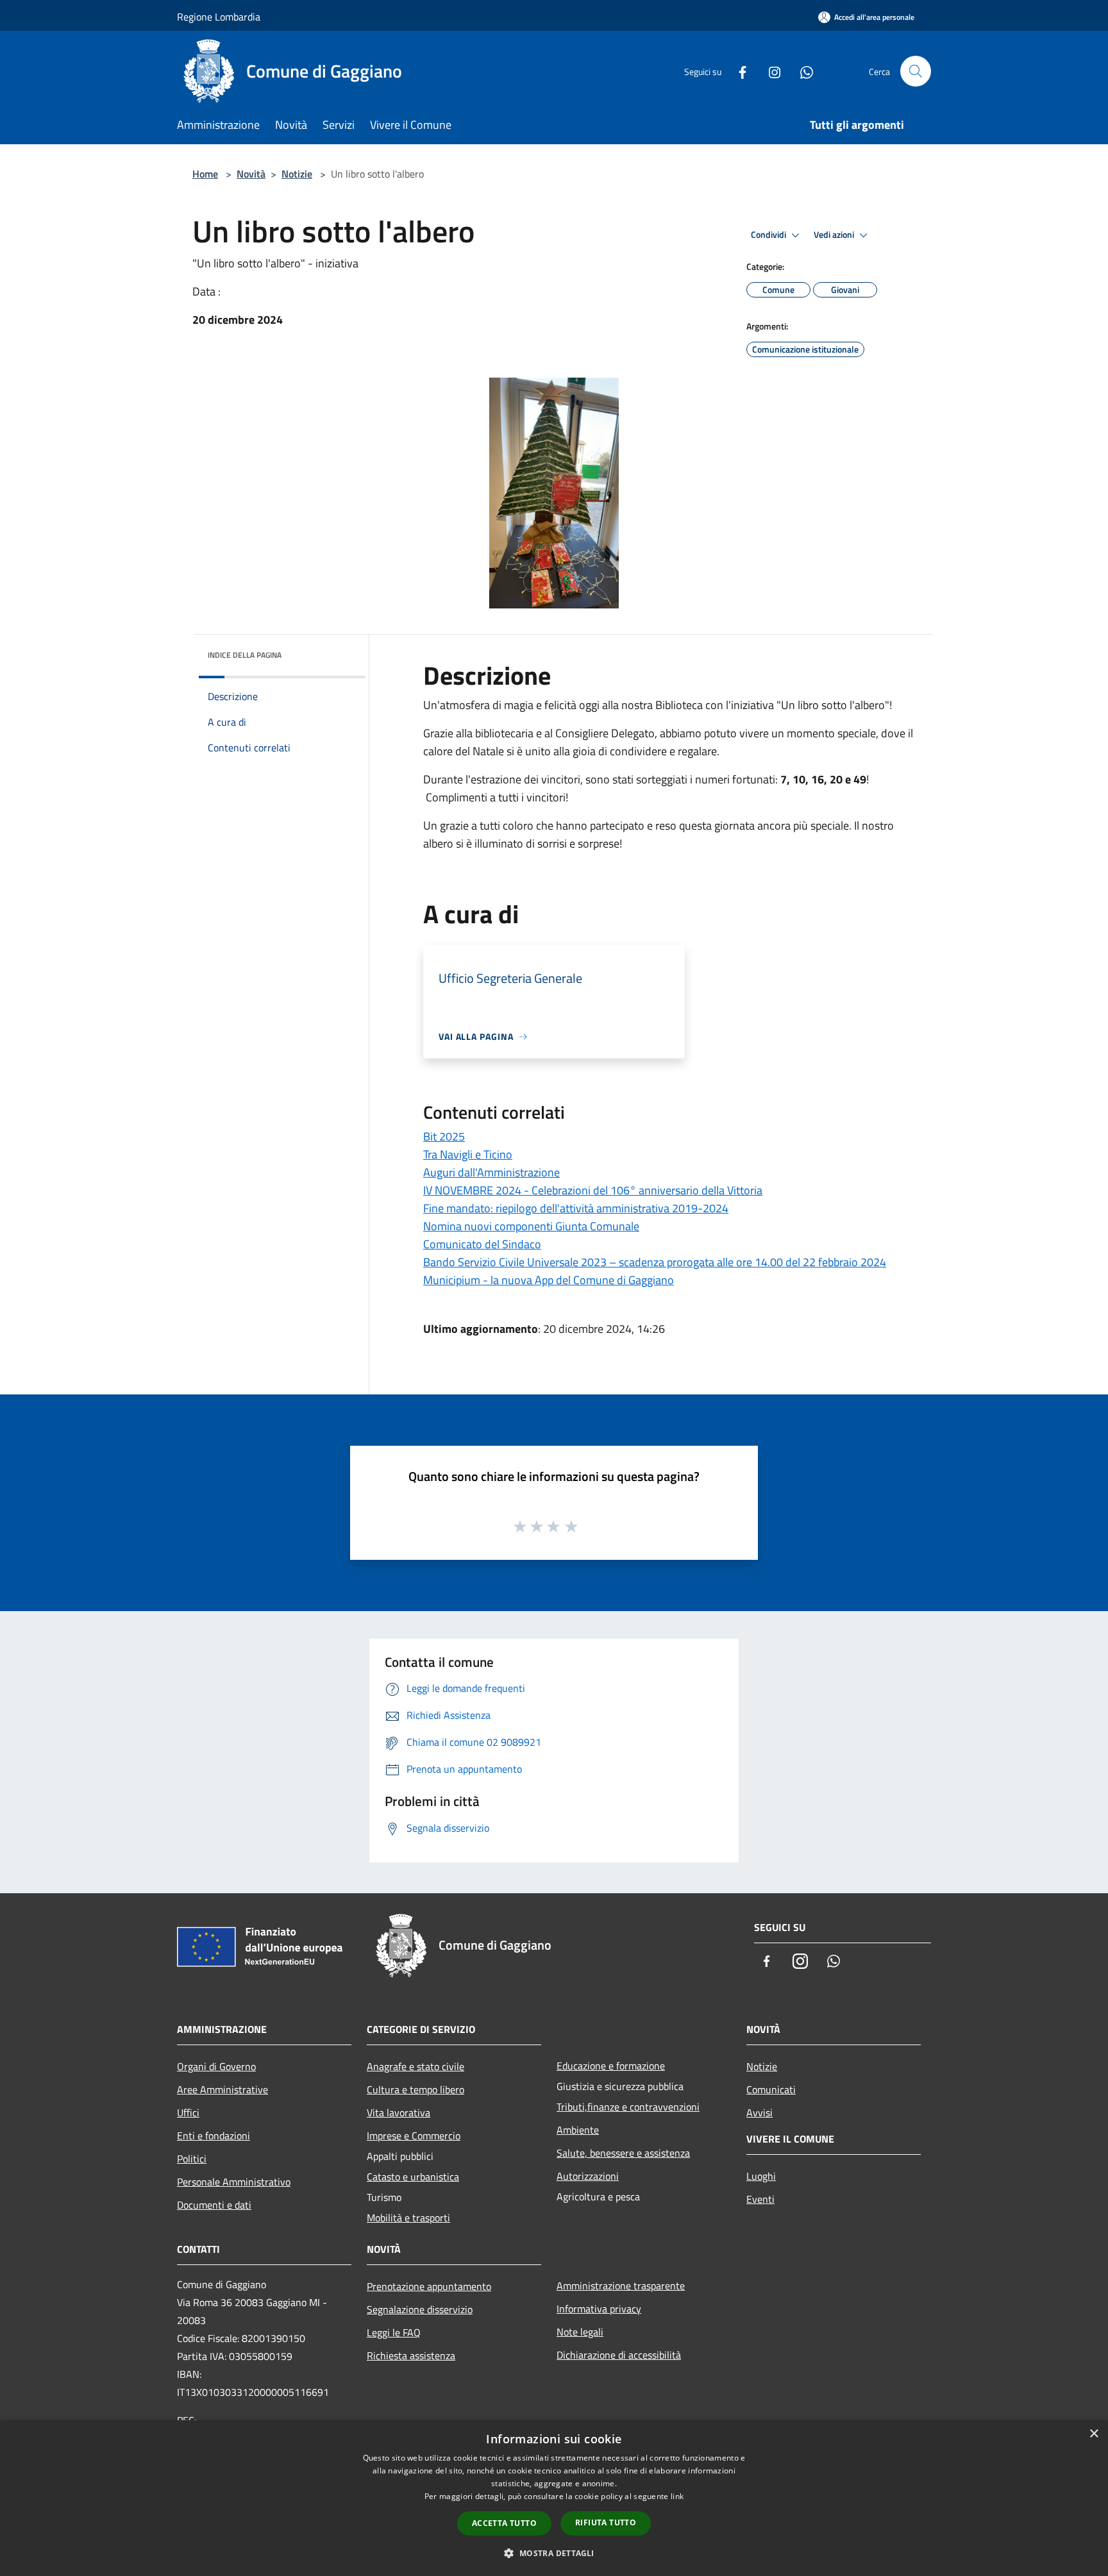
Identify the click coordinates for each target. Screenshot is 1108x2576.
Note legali (580, 2332)
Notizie (297, 174)
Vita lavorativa (399, 2112)
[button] (554, 2553)
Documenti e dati (214, 2205)
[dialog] (554, 2498)
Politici (192, 2159)
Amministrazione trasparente (621, 2286)
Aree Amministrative (222, 2089)
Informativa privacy (599, 2309)
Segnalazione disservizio (420, 2309)
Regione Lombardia (219, 17)
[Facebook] (737, 71)
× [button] (1094, 2434)
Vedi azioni (835, 235)
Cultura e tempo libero (415, 2089)
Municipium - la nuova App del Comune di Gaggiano (549, 1280)
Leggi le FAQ (394, 2332)
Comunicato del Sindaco (482, 1244)
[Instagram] (769, 71)
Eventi (760, 2199)
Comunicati (771, 2089)
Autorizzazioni (588, 2176)
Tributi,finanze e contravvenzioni (628, 2107)
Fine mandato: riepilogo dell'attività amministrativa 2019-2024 (576, 1208)
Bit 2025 (444, 1136)
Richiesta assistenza (411, 2355)
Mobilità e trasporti (408, 2218)
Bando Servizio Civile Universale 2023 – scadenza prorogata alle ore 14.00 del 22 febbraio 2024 (655, 1262)
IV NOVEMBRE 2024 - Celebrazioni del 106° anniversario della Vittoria (593, 1190)
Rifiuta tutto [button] (606, 2522)
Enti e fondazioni (214, 2136)
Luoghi (761, 2176)
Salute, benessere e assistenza (623, 2153)
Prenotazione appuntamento (429, 2286)
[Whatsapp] (802, 71)
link (677, 2496)
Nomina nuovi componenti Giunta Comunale (531, 1226)
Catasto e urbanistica (413, 2177)
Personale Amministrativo (234, 2182)
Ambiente (578, 2130)
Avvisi (760, 2112)
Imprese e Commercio (414, 2136)
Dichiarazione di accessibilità (619, 2355)
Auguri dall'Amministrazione (491, 1172)
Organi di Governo (216, 2066)
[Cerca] (916, 71)
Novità (251, 174)
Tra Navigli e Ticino (468, 1154)
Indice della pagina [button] (245, 655)
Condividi (769, 235)
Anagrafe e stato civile (415, 2066)
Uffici (188, 2112)
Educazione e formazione (611, 2066)
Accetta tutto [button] (504, 2523)
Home (205, 174)
